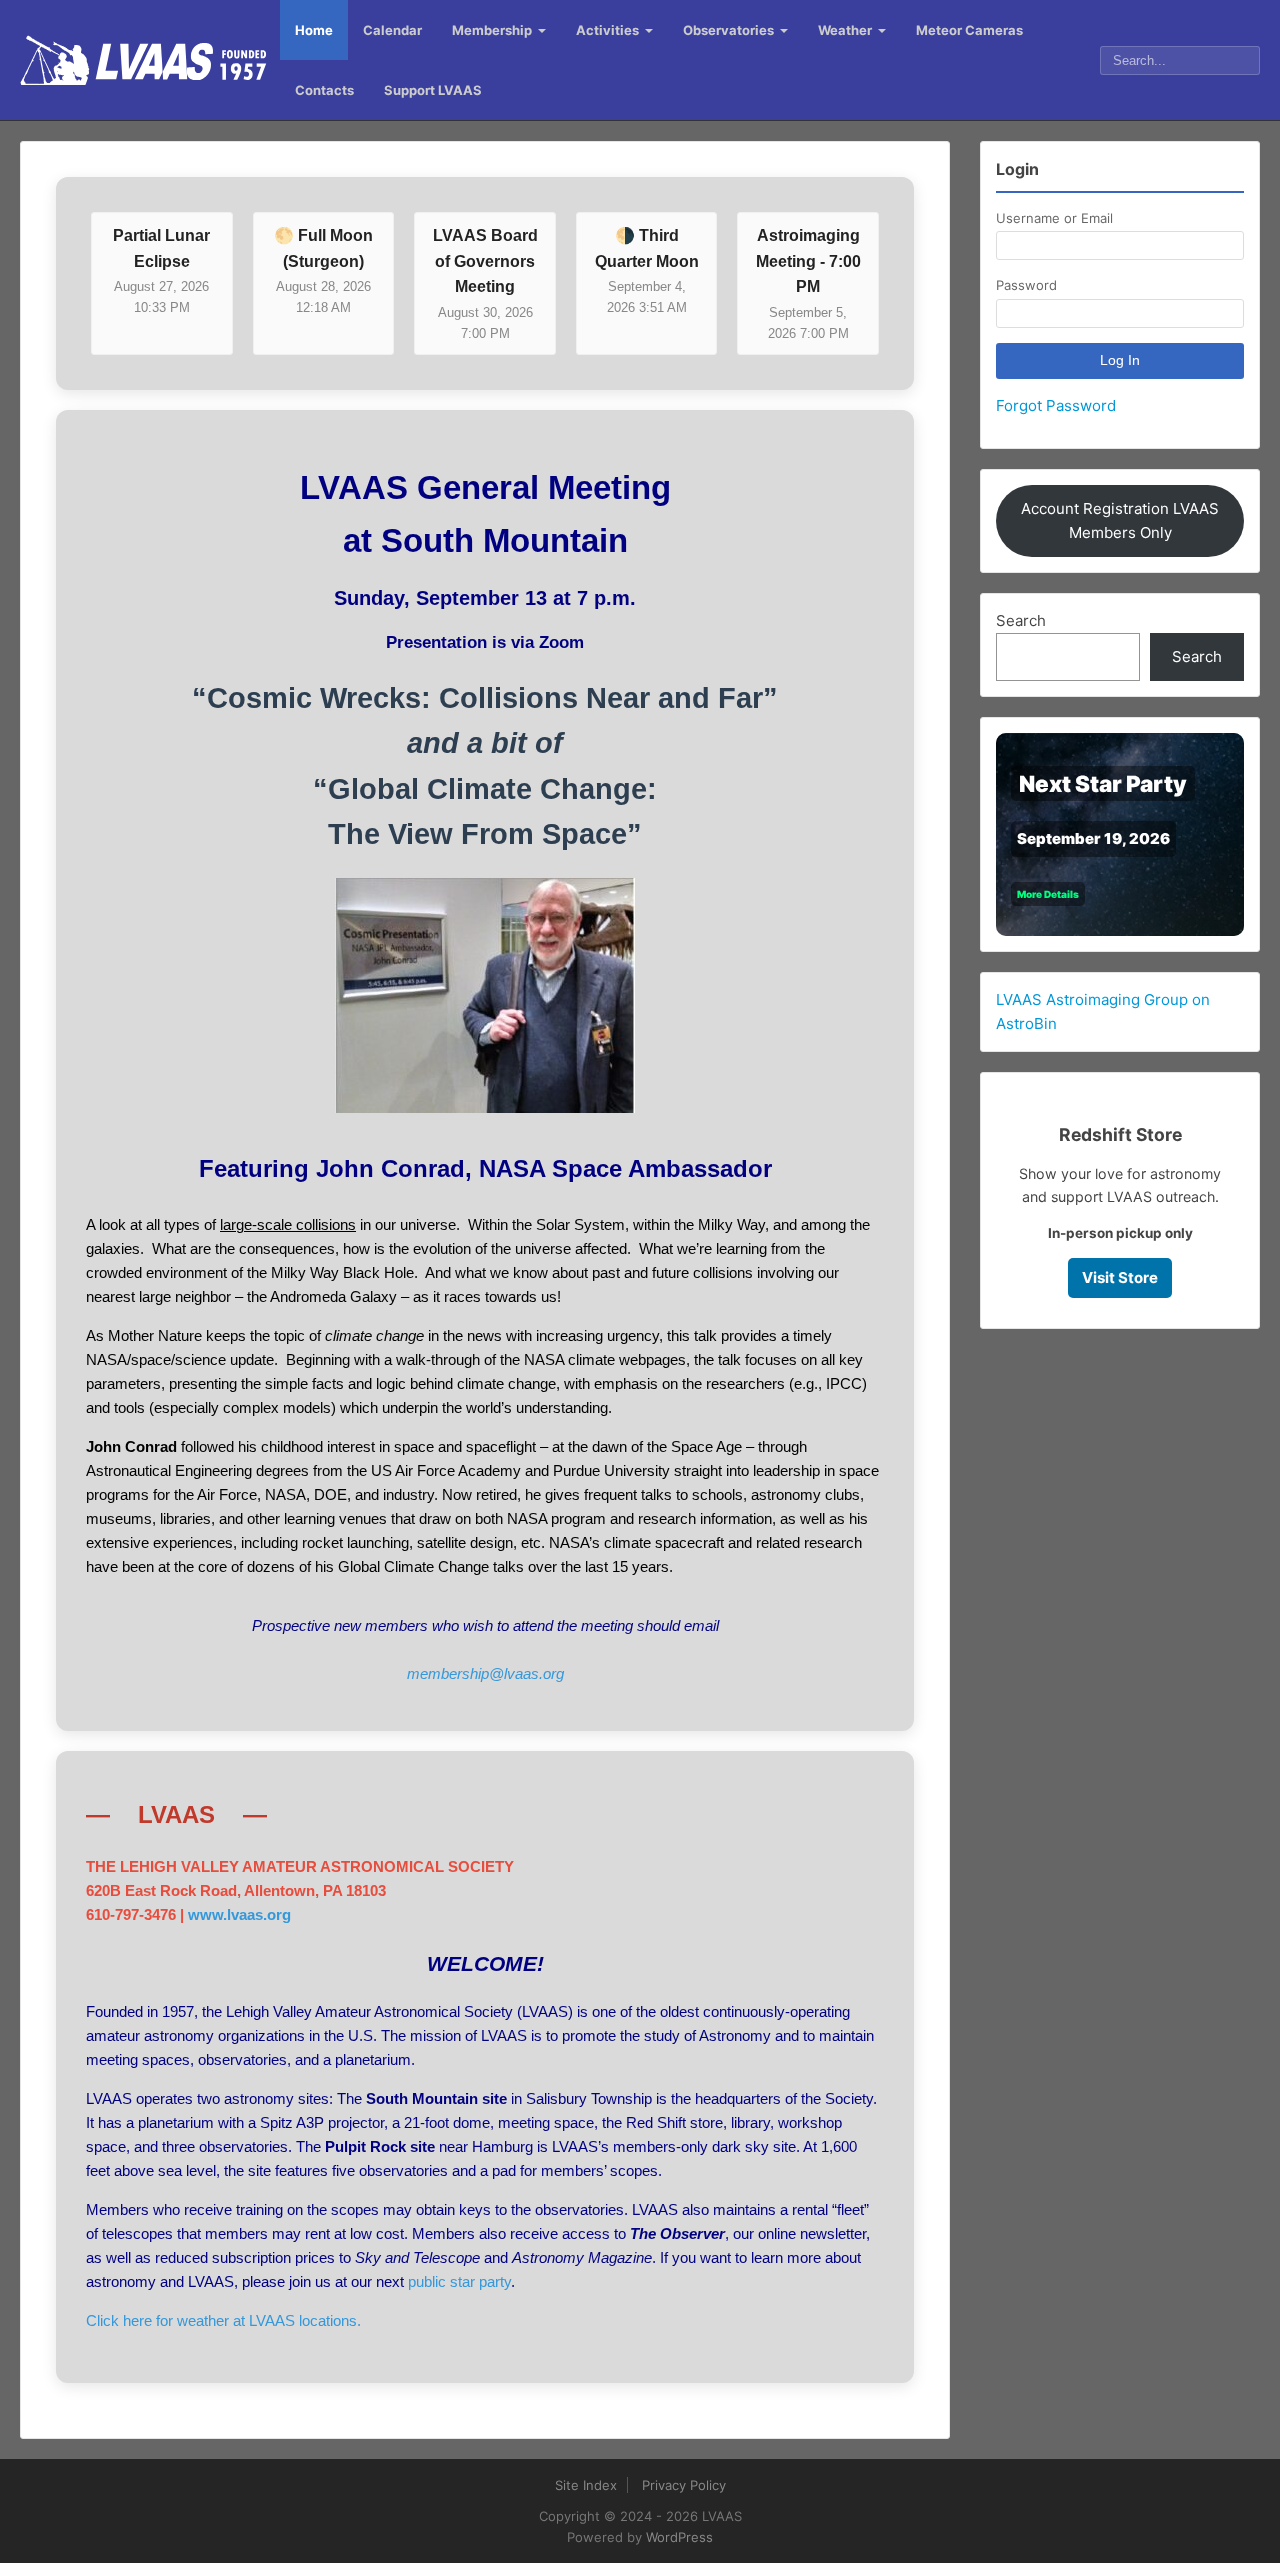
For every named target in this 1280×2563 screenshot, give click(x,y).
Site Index (586, 2485)
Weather (845, 30)
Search (1021, 620)
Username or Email (1054, 218)
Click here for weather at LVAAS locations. (223, 2320)
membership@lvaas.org (485, 1673)
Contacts (324, 90)
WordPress (679, 2537)
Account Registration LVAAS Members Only (1120, 520)
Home (314, 30)
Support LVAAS (433, 90)
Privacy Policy (684, 2485)
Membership (492, 30)
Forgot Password (1056, 405)
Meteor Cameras (969, 30)
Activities (607, 30)
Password (1026, 285)
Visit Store (1120, 1277)
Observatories (728, 30)
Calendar (392, 30)
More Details (1048, 894)
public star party (459, 2281)
